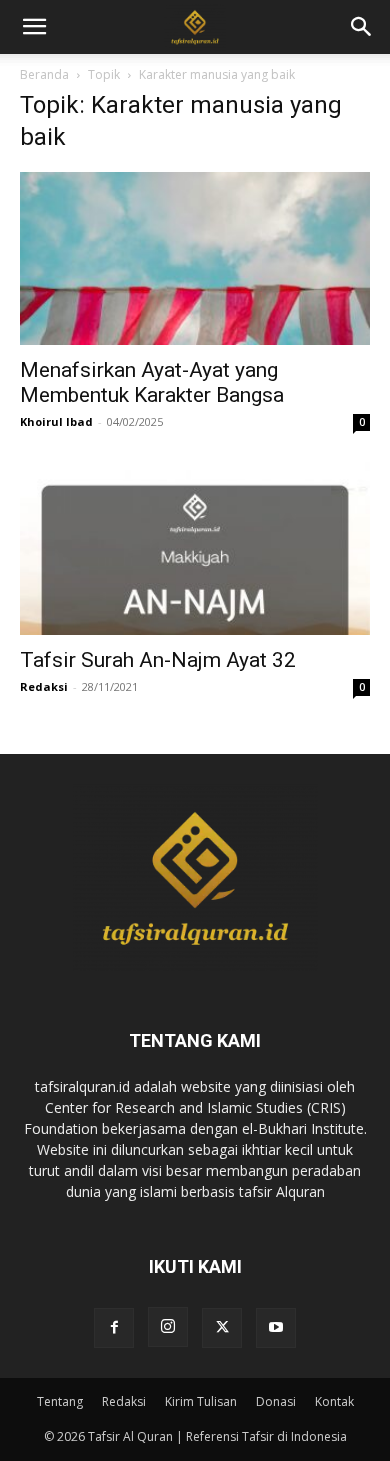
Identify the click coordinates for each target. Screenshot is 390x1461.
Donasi (276, 1401)
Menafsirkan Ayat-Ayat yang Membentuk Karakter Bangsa (152, 382)
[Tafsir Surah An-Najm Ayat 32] (195, 548)
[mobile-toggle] (34, 27)
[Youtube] (276, 1328)
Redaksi (44, 686)
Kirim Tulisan (201, 1401)
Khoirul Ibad (56, 421)
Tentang (60, 1401)
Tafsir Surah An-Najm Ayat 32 (158, 660)
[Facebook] (114, 1328)
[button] (362, 27)
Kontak (334, 1401)
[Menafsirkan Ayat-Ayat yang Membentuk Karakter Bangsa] (195, 258)
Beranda (44, 74)
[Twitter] (222, 1328)
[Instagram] (168, 1327)
